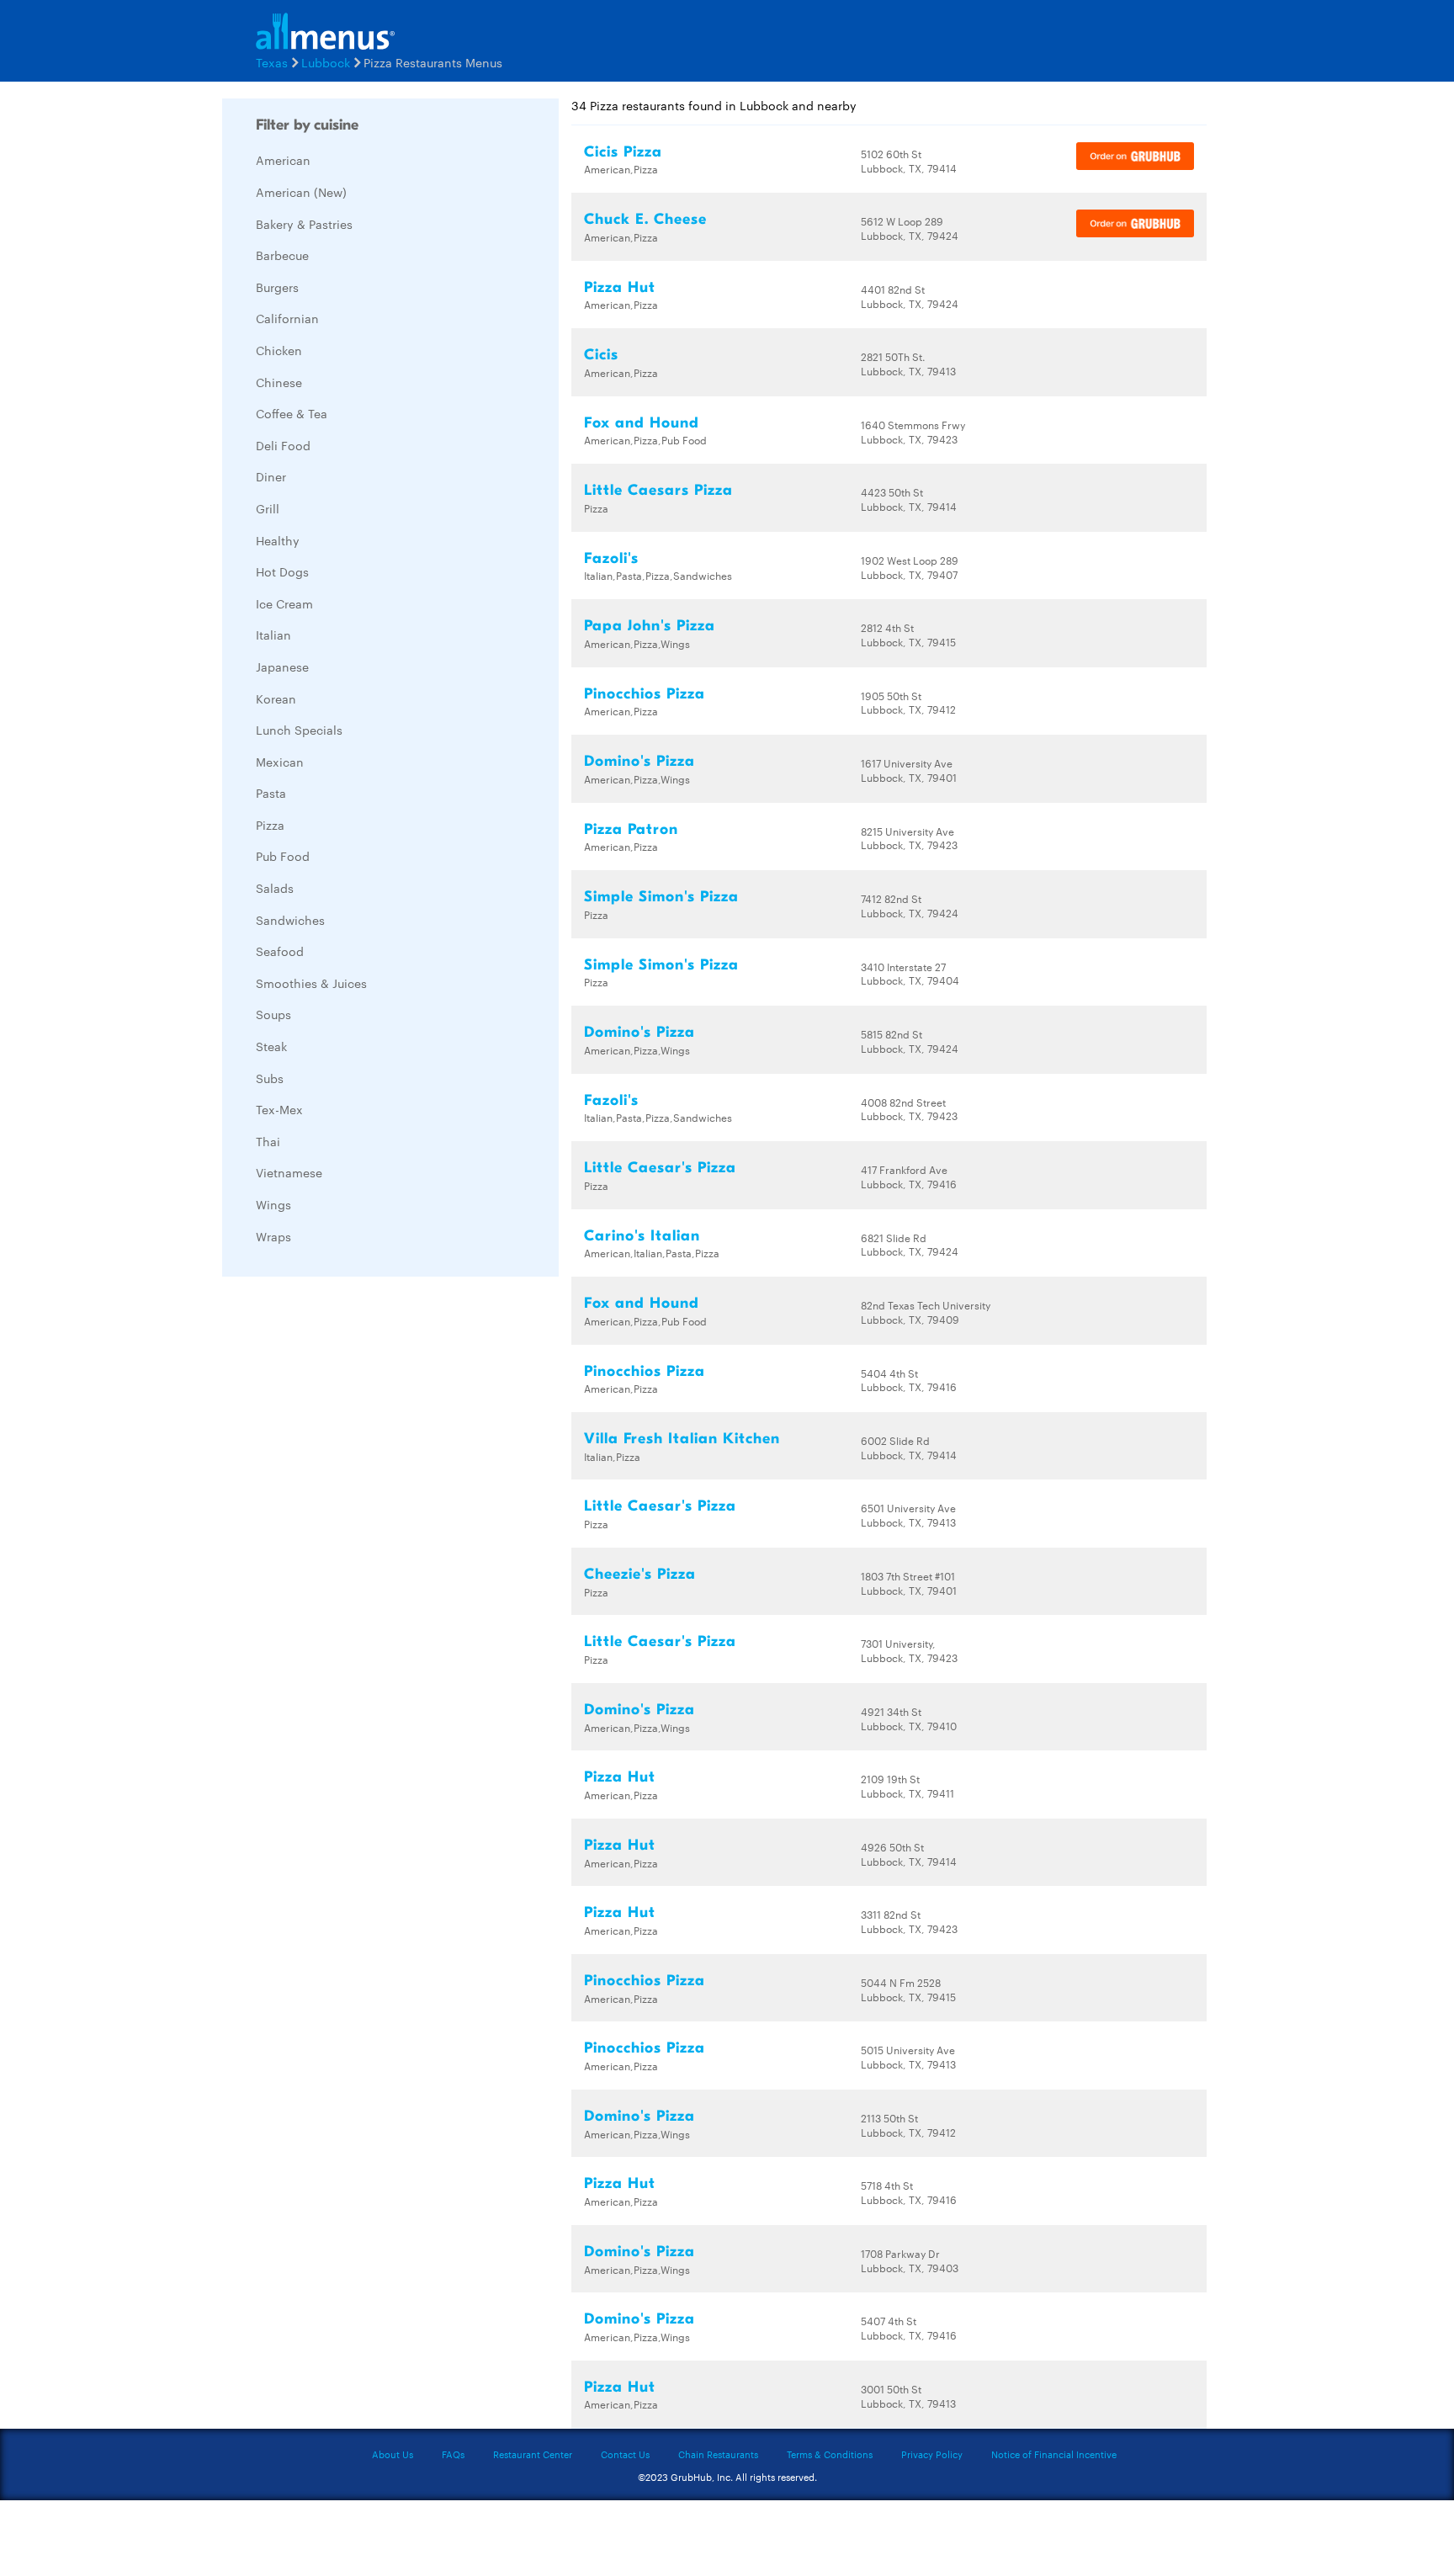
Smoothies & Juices (311, 983)
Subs (270, 1078)
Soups (273, 1014)
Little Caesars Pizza (658, 490)
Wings (273, 1204)
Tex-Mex (279, 1109)
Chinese (279, 382)
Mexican (280, 762)
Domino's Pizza (639, 761)
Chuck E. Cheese (645, 219)
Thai (268, 1141)
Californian (287, 318)
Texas (272, 62)
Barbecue (282, 255)
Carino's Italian (642, 1236)
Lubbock (326, 62)
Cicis (601, 355)
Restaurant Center (533, 2454)
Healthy (278, 540)
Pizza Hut (620, 287)
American (283, 160)
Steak (271, 1046)
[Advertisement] (348, 1542)
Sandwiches (290, 920)
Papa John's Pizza (650, 626)
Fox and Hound (642, 423)
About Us (393, 2454)
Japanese (282, 667)
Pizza (270, 825)
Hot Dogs (282, 571)
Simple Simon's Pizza (661, 897)
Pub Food (283, 856)
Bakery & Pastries (304, 224)
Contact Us (625, 2454)
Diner (271, 476)
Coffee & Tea (292, 413)
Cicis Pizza (623, 152)
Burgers (277, 287)
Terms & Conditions (830, 2454)
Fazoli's (611, 558)
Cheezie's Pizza (640, 1574)
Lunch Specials (299, 730)
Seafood (280, 951)
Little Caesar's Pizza (660, 1168)
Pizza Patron (631, 829)
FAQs (453, 2454)
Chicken (279, 350)
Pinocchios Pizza (645, 694)
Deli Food (283, 445)
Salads (275, 888)
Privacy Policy (932, 2454)
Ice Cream (284, 603)
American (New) (301, 192)
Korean (276, 698)
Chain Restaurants (718, 2454)
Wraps (273, 1236)
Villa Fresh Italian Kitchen (682, 1439)
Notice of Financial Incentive (1054, 2454)
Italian (273, 635)
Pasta (271, 793)
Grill (268, 508)
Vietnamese (289, 1172)
